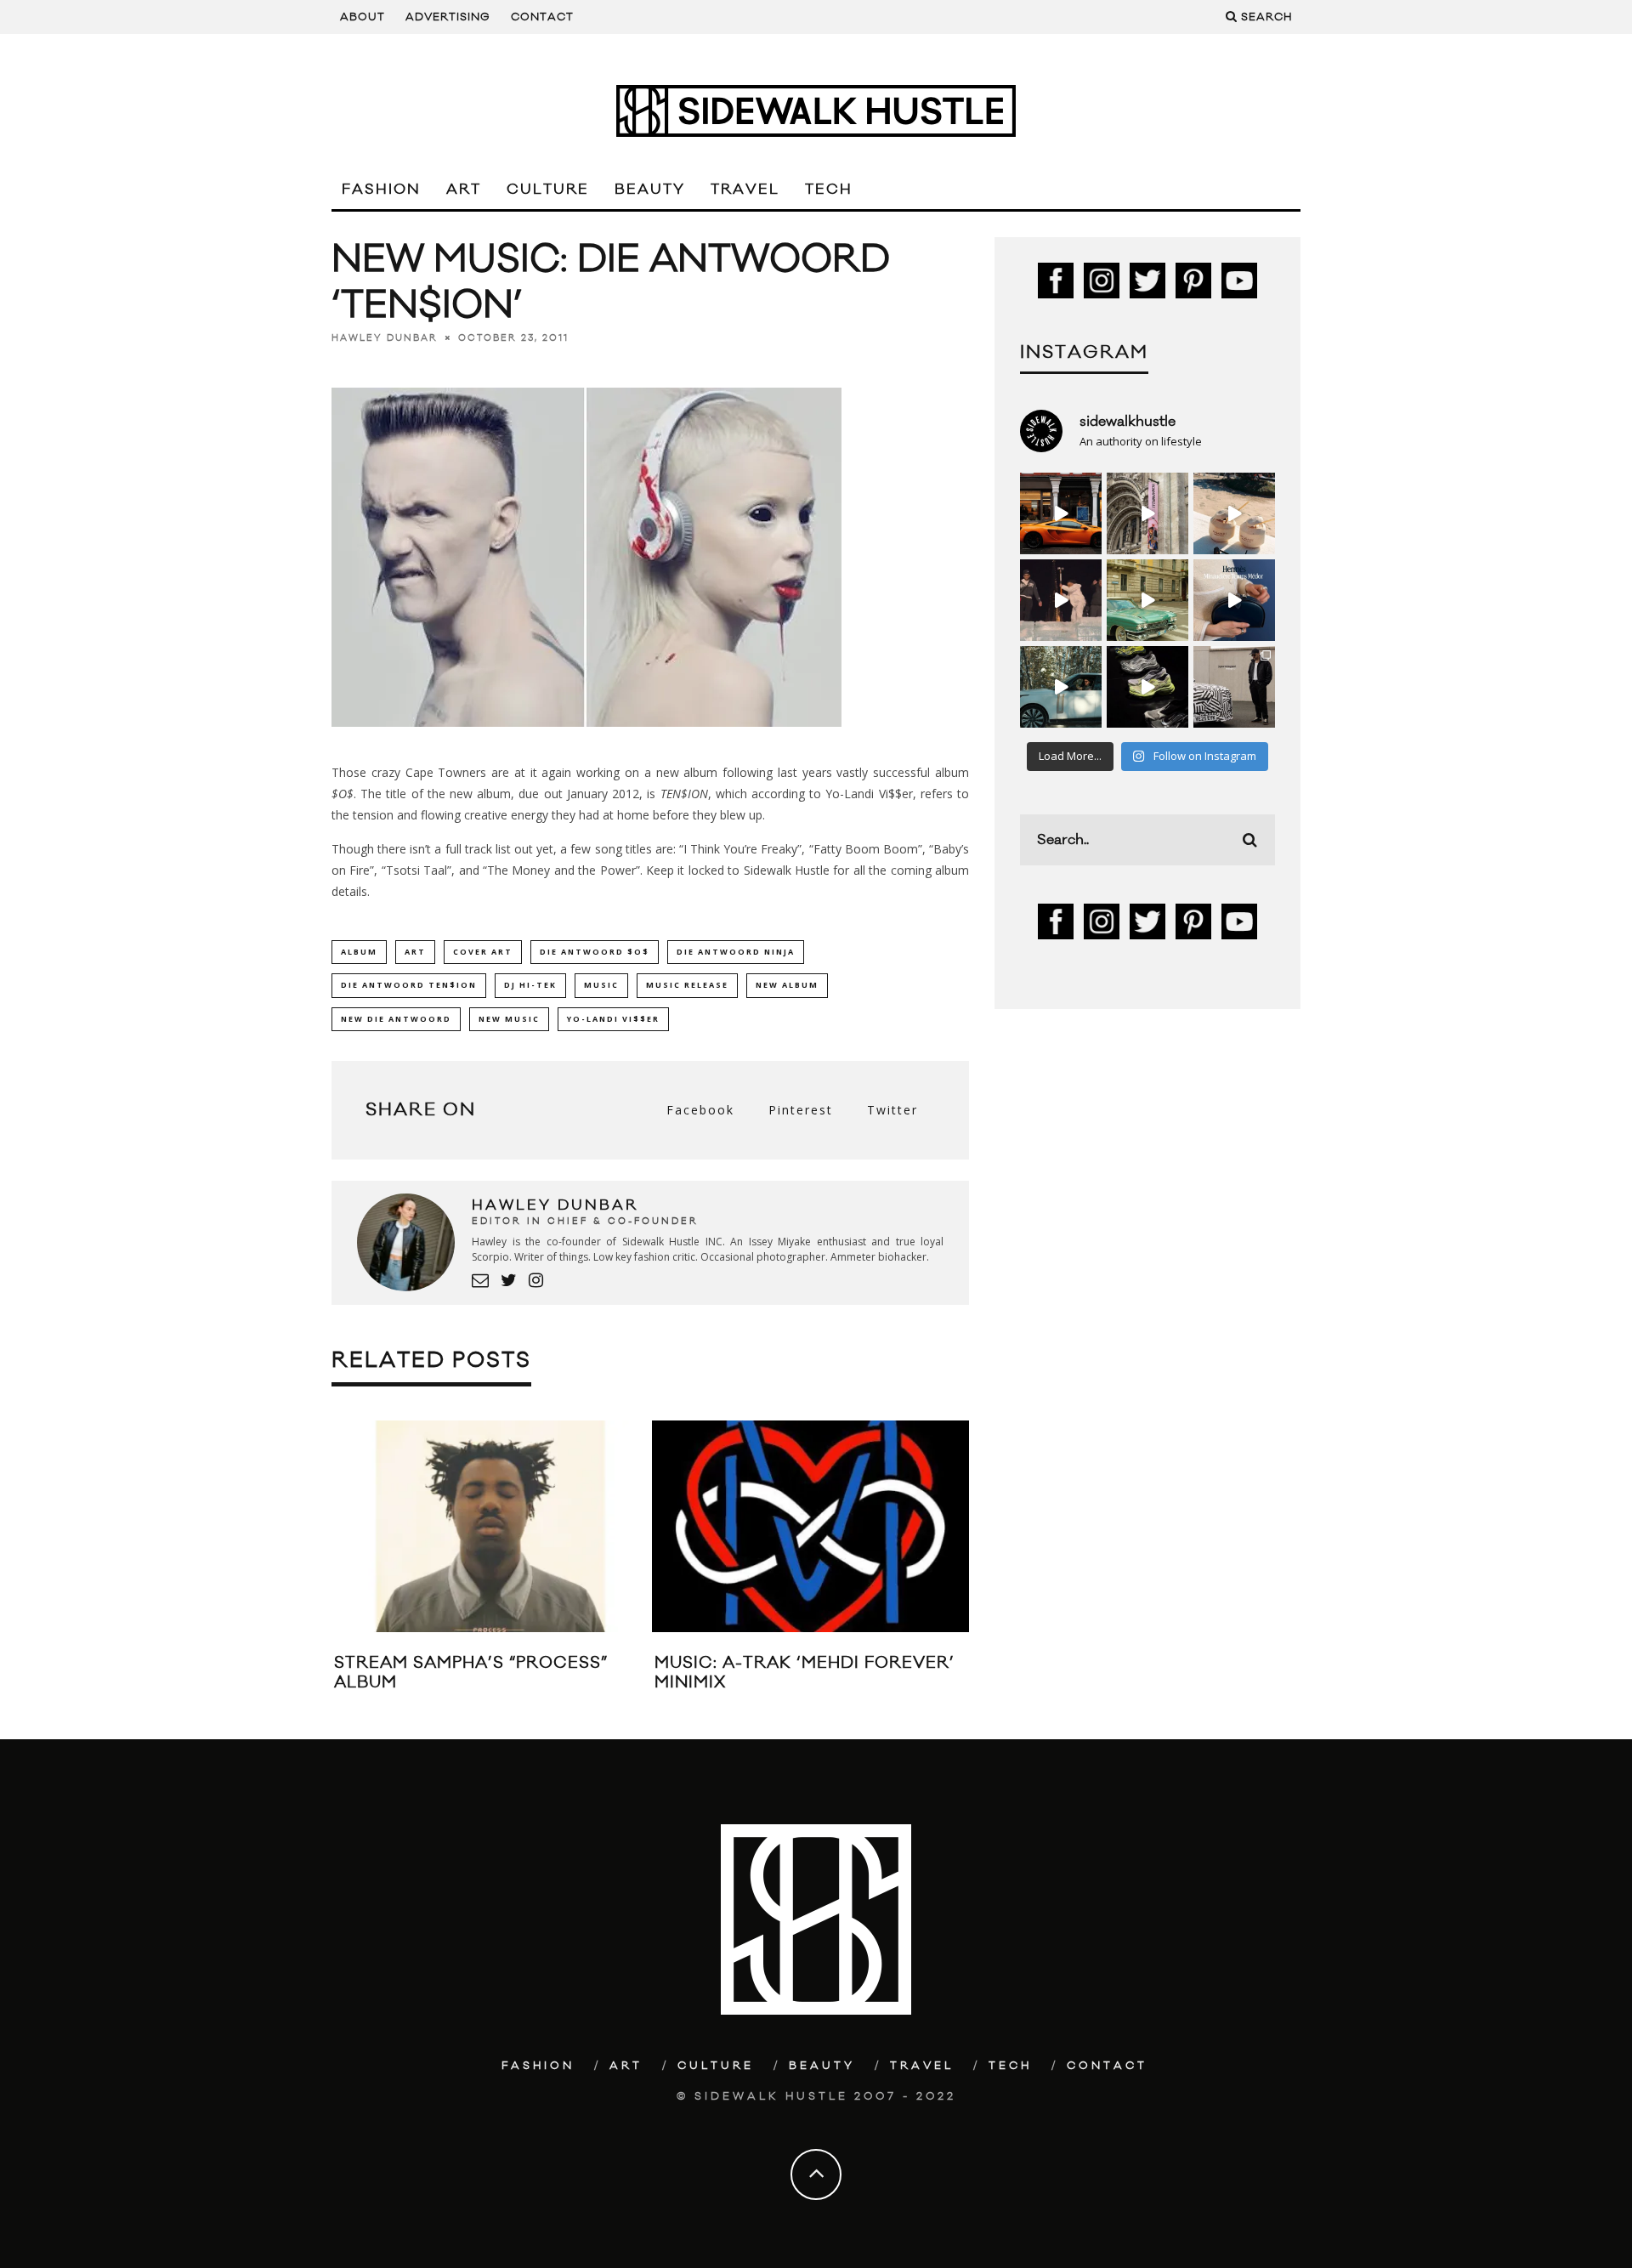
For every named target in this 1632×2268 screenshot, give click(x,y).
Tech (829, 190)
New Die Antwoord (396, 1019)
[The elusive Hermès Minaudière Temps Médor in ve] (1234, 600)
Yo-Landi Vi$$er (613, 1019)
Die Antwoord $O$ (595, 952)
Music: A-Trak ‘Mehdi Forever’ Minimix (805, 1673)
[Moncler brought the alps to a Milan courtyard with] (1147, 600)
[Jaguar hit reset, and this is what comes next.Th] (1234, 687)
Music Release (687, 985)
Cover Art (483, 952)
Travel (745, 190)
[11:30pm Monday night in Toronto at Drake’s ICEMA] (1061, 600)
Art (464, 190)
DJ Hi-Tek (530, 985)
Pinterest (801, 1110)
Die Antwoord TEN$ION (409, 985)
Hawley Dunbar (385, 338)
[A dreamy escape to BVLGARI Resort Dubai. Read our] (1234, 513)
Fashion (381, 190)
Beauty (650, 190)
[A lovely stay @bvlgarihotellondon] (1061, 513)
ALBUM (359, 952)
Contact (542, 17)
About (363, 17)
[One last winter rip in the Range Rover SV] (1061, 687)
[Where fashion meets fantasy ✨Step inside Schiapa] (1147, 513)
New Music (509, 1019)
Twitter (892, 1110)
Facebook (700, 1110)
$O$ (343, 794)
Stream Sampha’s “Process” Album (471, 1673)
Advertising (448, 17)
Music (601, 985)
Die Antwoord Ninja (736, 952)
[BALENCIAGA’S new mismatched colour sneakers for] (1147, 687)
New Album (787, 985)
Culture (548, 190)
